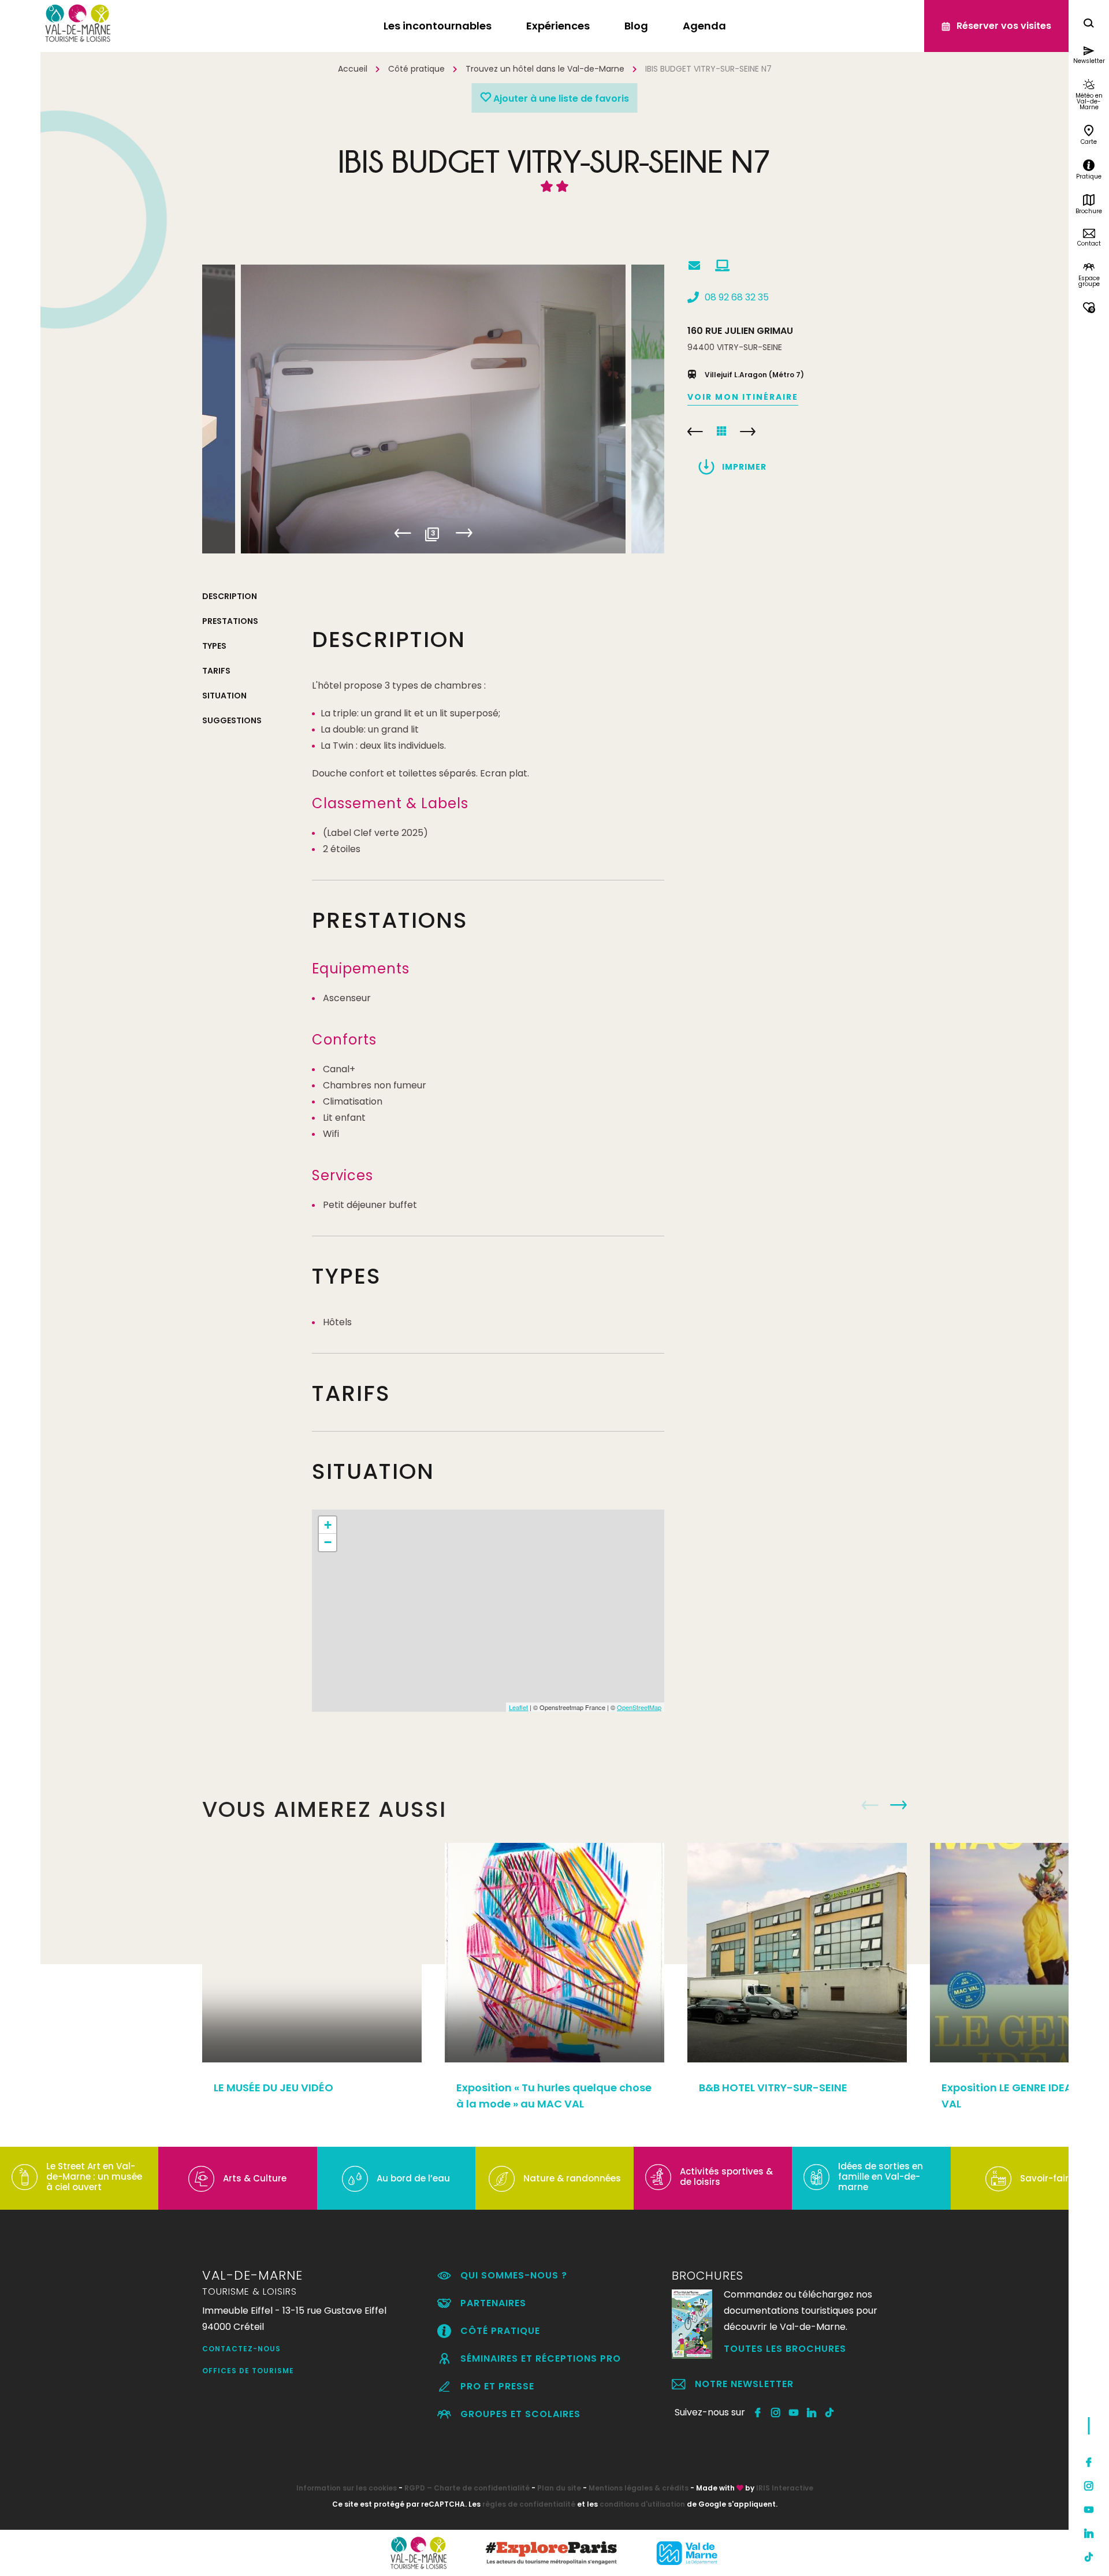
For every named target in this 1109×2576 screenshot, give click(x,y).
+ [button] (328, 1525)
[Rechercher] (1089, 25)
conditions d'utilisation (642, 2504)
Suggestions (232, 720)
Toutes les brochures (785, 2349)
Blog (636, 26)
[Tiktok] (1089, 2557)
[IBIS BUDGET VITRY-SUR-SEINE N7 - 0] (433, 409)
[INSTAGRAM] (776, 2413)
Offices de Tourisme (248, 2371)
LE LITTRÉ (748, 432)
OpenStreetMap (639, 1707)
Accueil (353, 69)
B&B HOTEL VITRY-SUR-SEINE (773, 2088)
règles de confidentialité (529, 2504)
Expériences (558, 26)
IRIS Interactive (785, 2488)
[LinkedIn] (1089, 2533)
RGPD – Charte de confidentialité (467, 2488)
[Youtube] (1089, 2510)
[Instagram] (1089, 2486)
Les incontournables (438, 26)
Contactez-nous (241, 2349)
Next (464, 533)
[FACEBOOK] (758, 2413)
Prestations (230, 621)
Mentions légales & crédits (639, 2488)
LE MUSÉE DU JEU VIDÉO (273, 2088)
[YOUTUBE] (794, 2413)
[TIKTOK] (830, 2413)
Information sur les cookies (347, 2488)
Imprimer (744, 467)
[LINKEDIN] (812, 2413)
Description (230, 596)
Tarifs (216, 671)
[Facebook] (1089, 2462)
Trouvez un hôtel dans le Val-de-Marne (545, 69)
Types (214, 646)
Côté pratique (416, 69)
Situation (224, 696)
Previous (403, 533)
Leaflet (518, 1707)
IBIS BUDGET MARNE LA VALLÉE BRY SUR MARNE (695, 432)
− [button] (328, 1542)
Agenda (704, 26)
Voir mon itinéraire (743, 397)
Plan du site (559, 2488)
